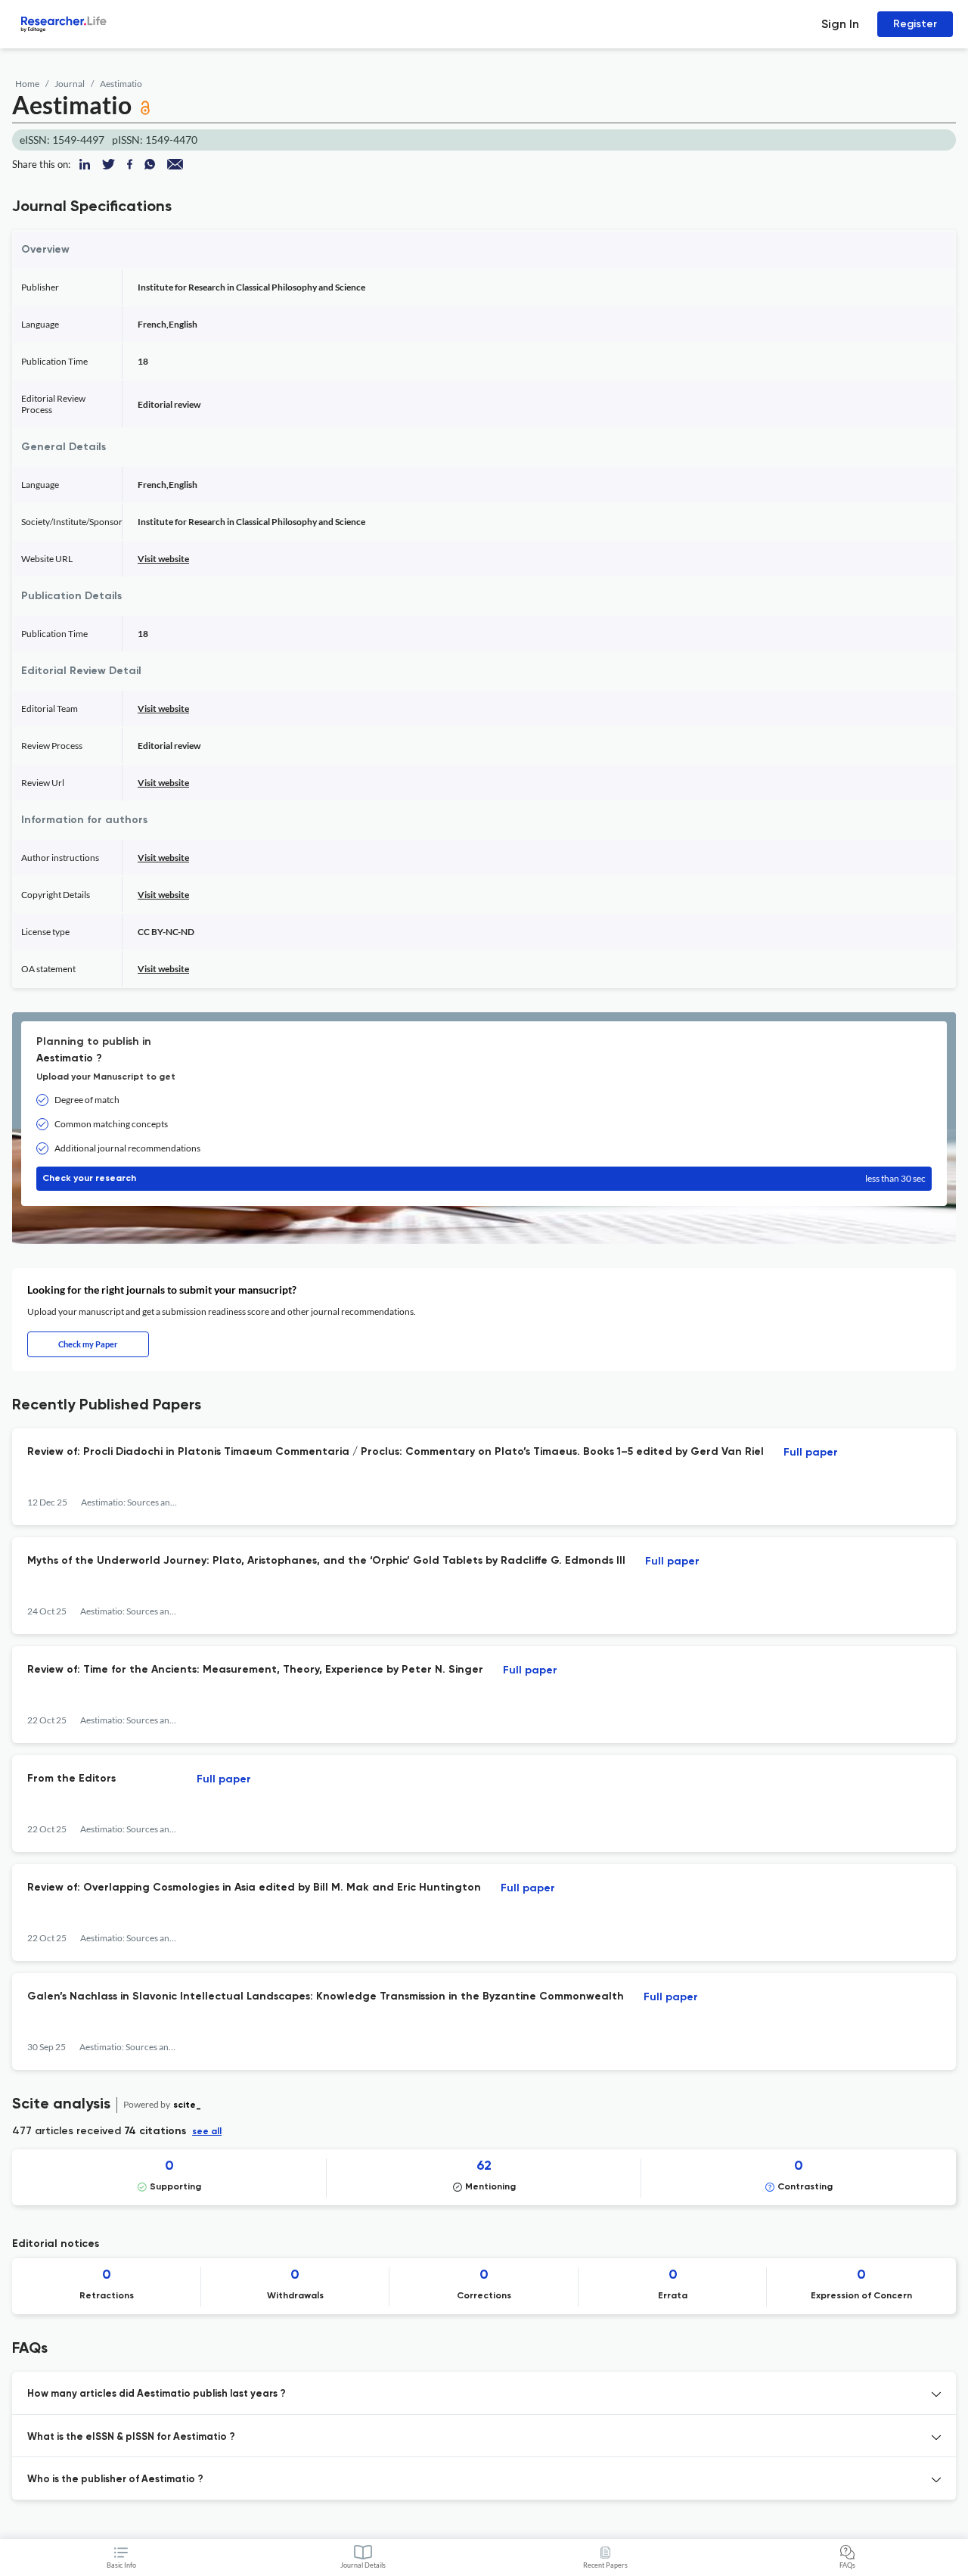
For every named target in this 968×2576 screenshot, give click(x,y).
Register (915, 24)
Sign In (840, 24)
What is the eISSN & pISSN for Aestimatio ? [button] (131, 2437)
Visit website (163, 559)
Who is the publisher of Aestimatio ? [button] (115, 2480)
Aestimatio (121, 84)
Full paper (811, 1453)
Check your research (484, 1178)
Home (27, 84)
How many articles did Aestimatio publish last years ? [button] (157, 2394)
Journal (70, 84)
